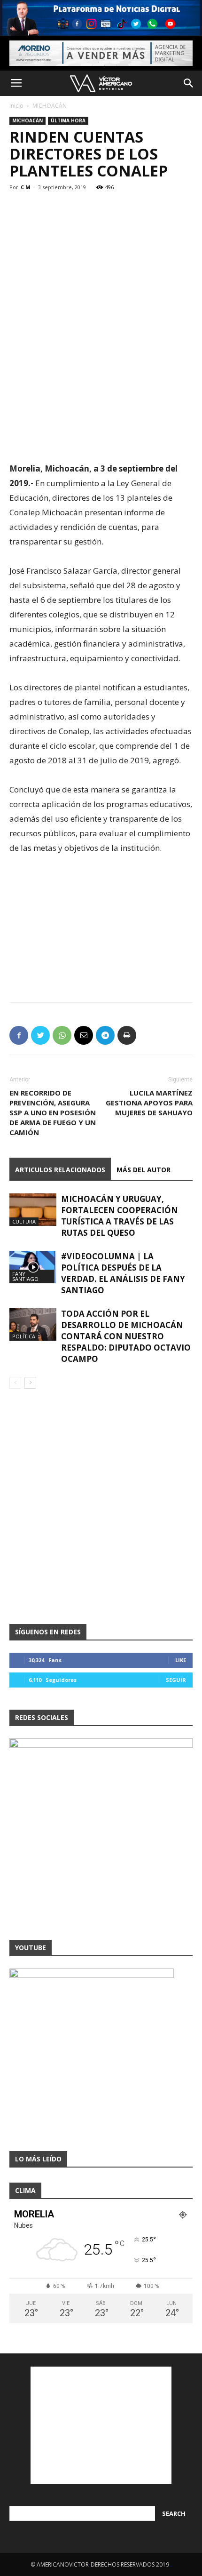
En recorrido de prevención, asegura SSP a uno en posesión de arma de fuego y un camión (53, 1112)
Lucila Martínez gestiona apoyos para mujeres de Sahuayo (149, 1103)
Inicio (16, 106)
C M (26, 187)
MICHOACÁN (50, 106)
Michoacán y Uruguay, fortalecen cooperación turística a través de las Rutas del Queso (120, 1216)
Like (181, 1660)
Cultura (24, 1221)
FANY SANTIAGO (25, 1276)
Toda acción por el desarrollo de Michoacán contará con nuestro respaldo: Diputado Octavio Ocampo (126, 1336)
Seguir (176, 1680)
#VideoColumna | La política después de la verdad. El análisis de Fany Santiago (123, 1273)
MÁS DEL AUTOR (144, 1170)
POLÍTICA (24, 1336)
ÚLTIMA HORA (68, 120)
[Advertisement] (101, 392)
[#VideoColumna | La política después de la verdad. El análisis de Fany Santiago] (33, 1267)
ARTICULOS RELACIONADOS (60, 1170)
